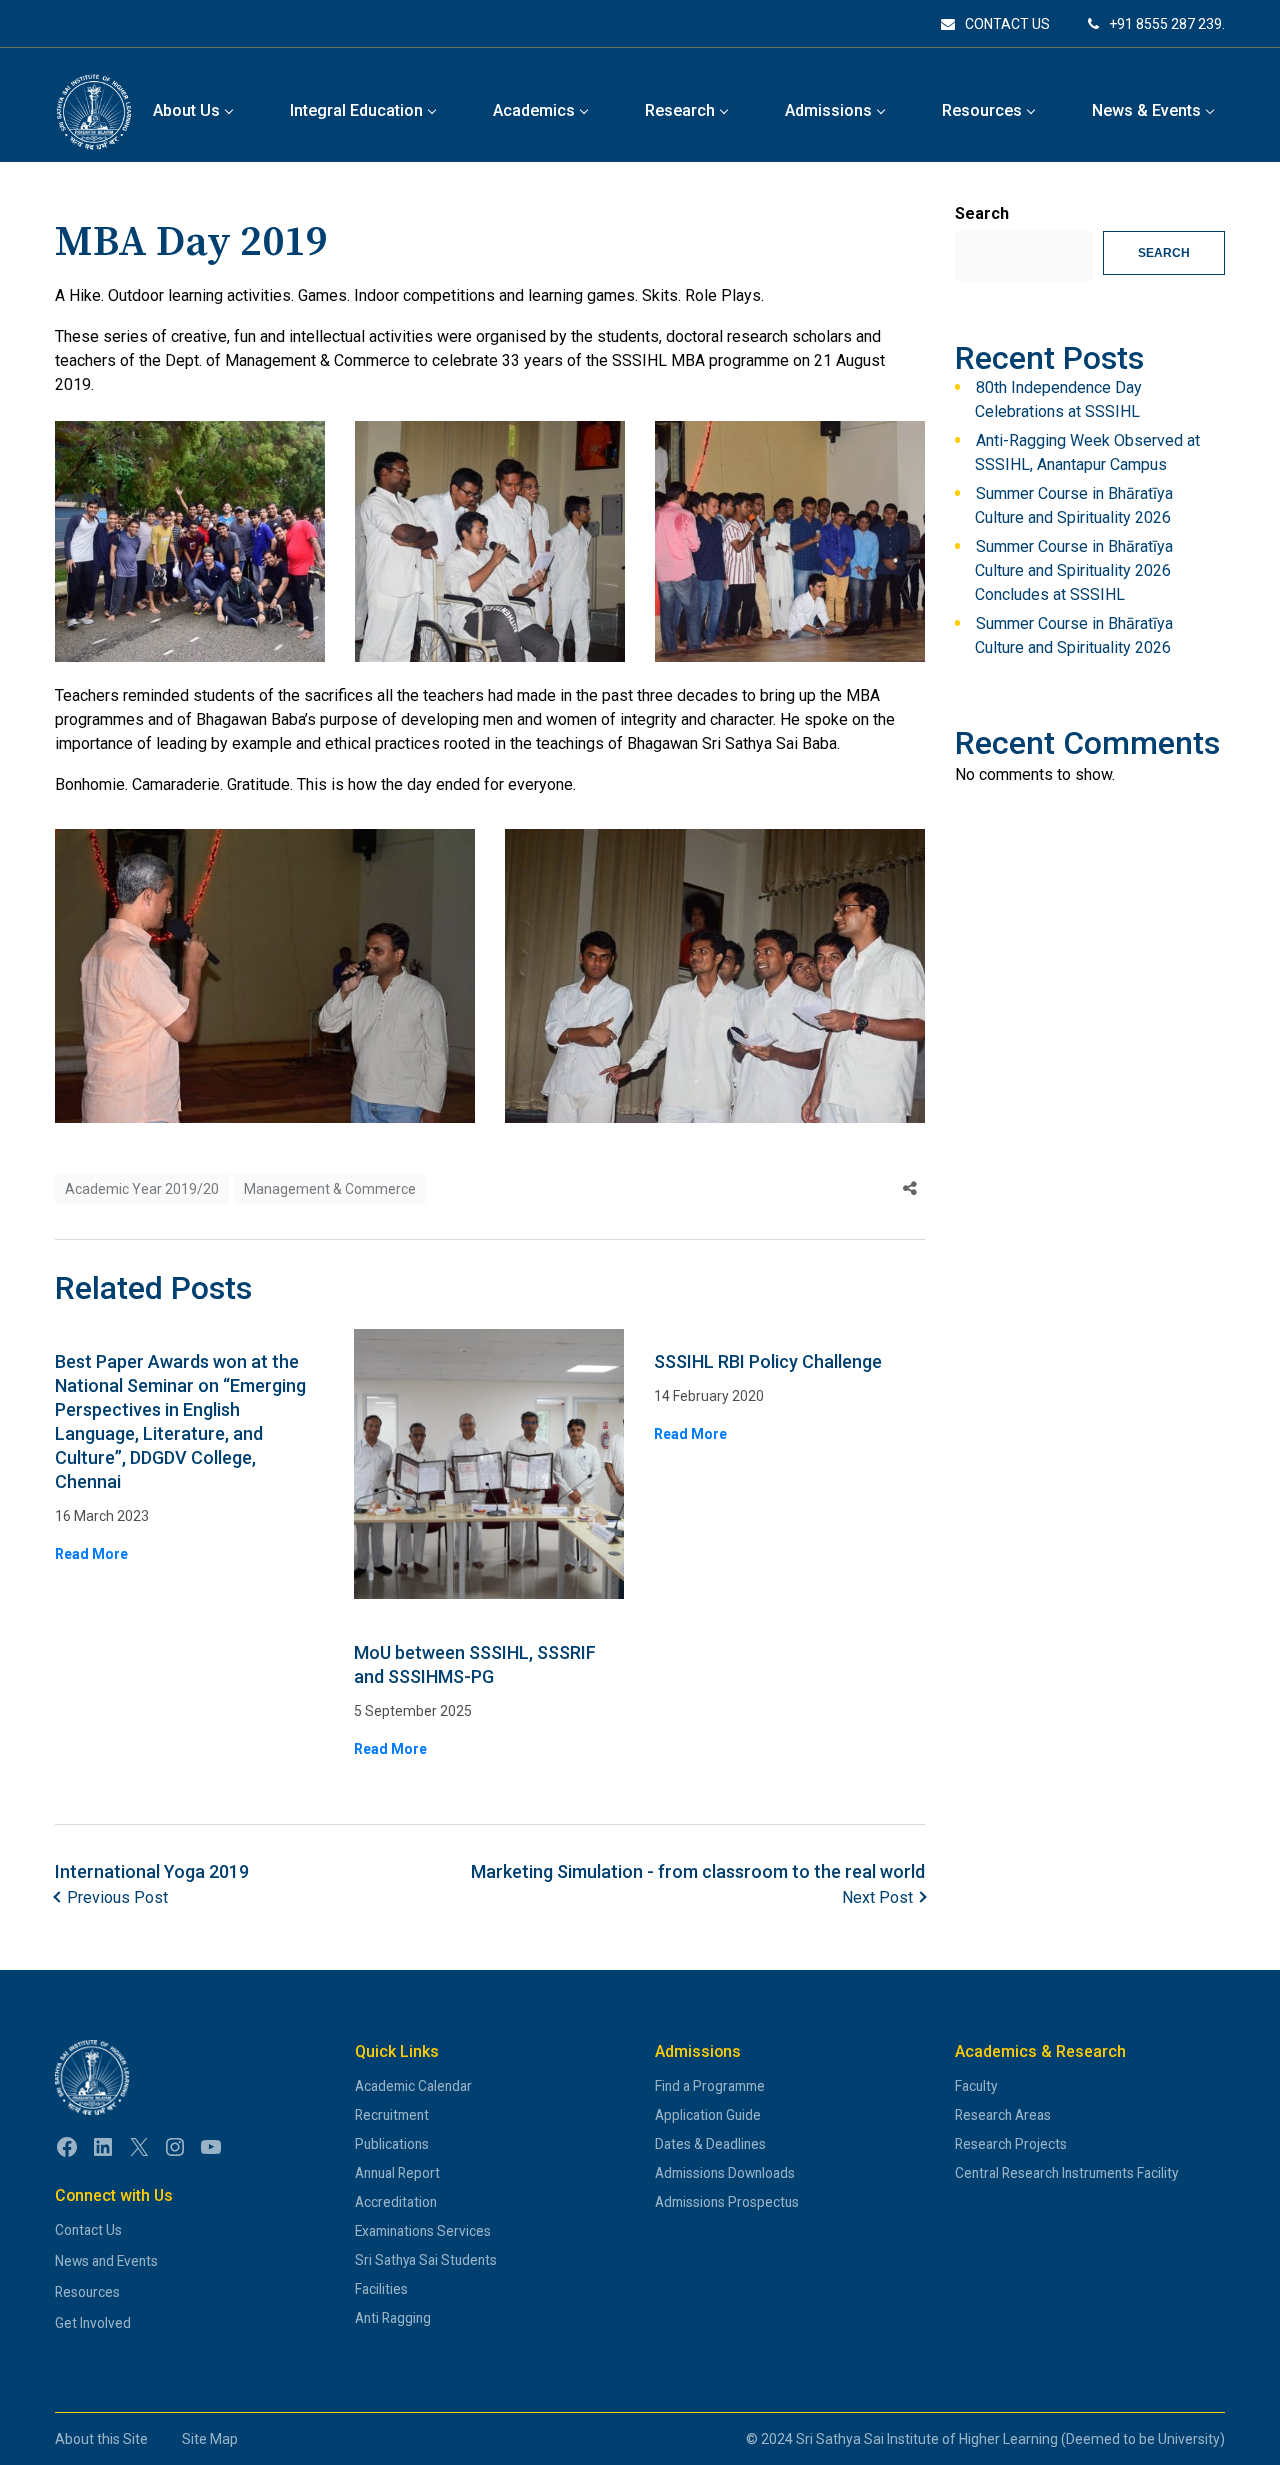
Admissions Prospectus (727, 2202)
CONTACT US (1007, 24)
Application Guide (708, 2115)
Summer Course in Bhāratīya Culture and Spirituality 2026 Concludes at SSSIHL (1074, 570)
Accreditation (396, 2202)
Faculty (976, 2086)
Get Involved (93, 2323)
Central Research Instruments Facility (1066, 2173)
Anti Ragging (393, 2318)
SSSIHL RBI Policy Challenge (768, 1361)
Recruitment (392, 2115)
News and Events (106, 2261)
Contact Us (88, 2230)
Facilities (381, 2289)
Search (982, 213)
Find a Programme (710, 2086)
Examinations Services (423, 2231)
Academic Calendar (413, 2086)
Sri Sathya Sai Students (426, 2260)
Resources (87, 2292)
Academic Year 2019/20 (142, 1189)
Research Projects (1011, 2144)
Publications (392, 2144)
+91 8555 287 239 (1165, 24)
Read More (91, 1554)
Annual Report (397, 2173)
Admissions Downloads (725, 2173)
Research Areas (1003, 2115)
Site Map (210, 2439)
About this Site (101, 2439)
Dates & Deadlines (710, 2144)
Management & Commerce (330, 1189)
